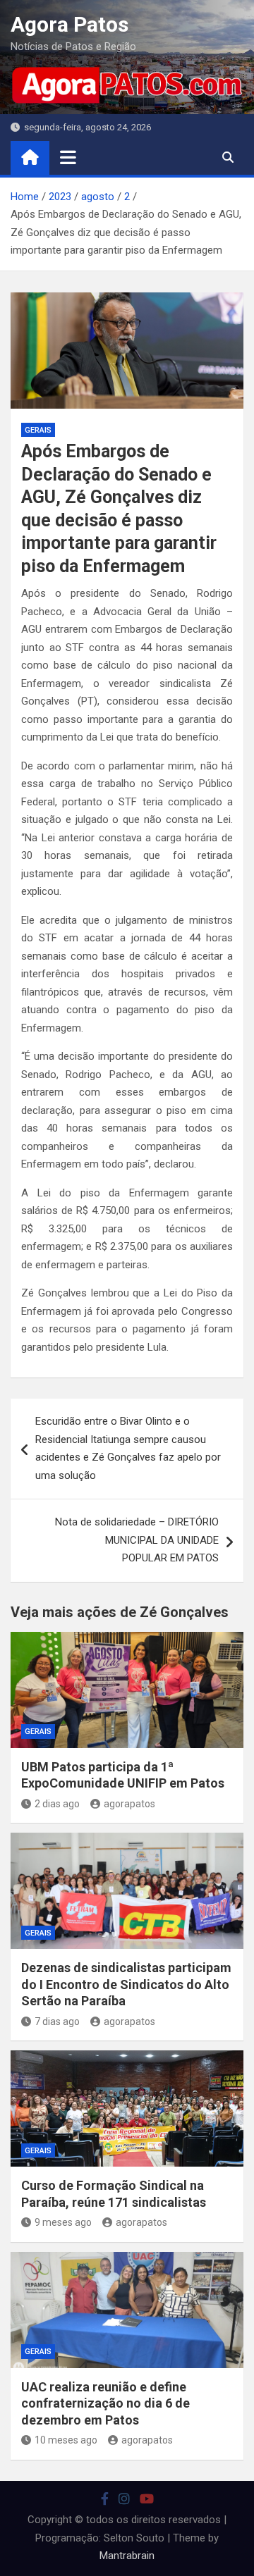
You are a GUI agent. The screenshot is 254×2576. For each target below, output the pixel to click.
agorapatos (129, 1804)
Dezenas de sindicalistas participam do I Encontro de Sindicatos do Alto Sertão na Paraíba (126, 1984)
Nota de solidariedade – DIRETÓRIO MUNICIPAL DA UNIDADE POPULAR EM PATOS (137, 1540)
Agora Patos (69, 24)
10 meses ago (66, 2440)
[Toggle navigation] (68, 157)
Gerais (38, 430)
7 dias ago (57, 2021)
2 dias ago (57, 1804)
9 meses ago (63, 2222)
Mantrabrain (127, 2556)
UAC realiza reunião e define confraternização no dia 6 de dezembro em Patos (105, 2403)
